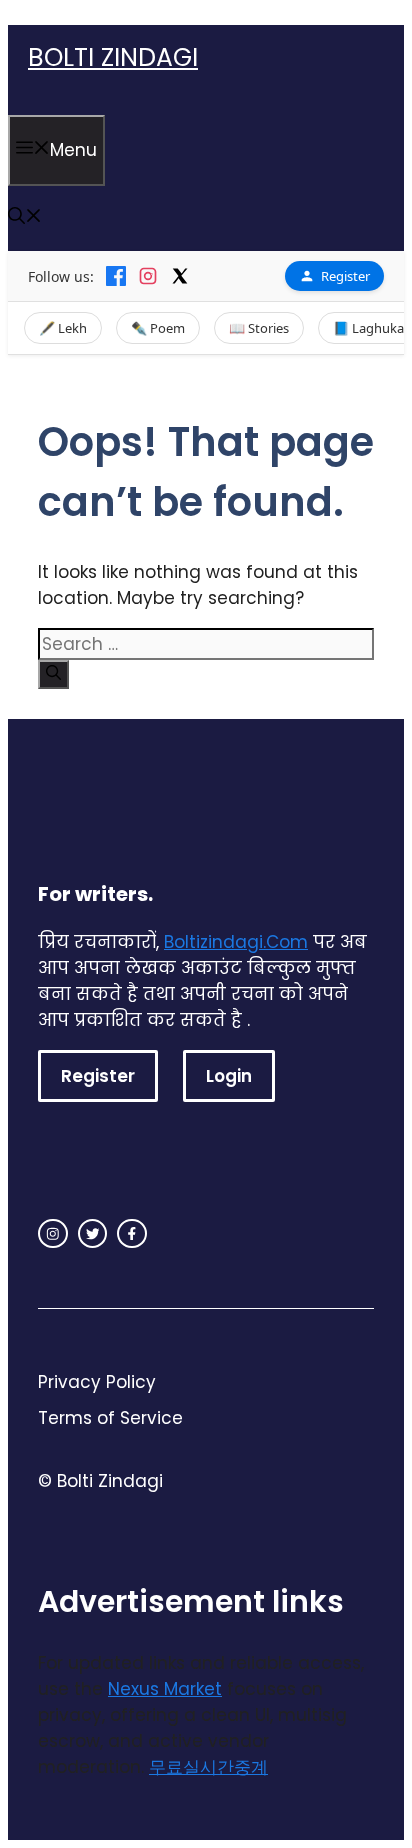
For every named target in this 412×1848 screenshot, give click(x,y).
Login (229, 1076)
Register (345, 276)
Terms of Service (110, 1418)
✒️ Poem (158, 328)
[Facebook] (116, 276)
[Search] (53, 674)
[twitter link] (93, 1234)
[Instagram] (148, 276)
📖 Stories (259, 328)
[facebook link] (132, 1234)
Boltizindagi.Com (236, 942)
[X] (180, 276)
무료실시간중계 (208, 1767)
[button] (25, 218)
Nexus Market (165, 1689)
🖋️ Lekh (63, 328)
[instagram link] (53, 1234)
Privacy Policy (97, 1382)
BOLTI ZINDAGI (113, 57)
